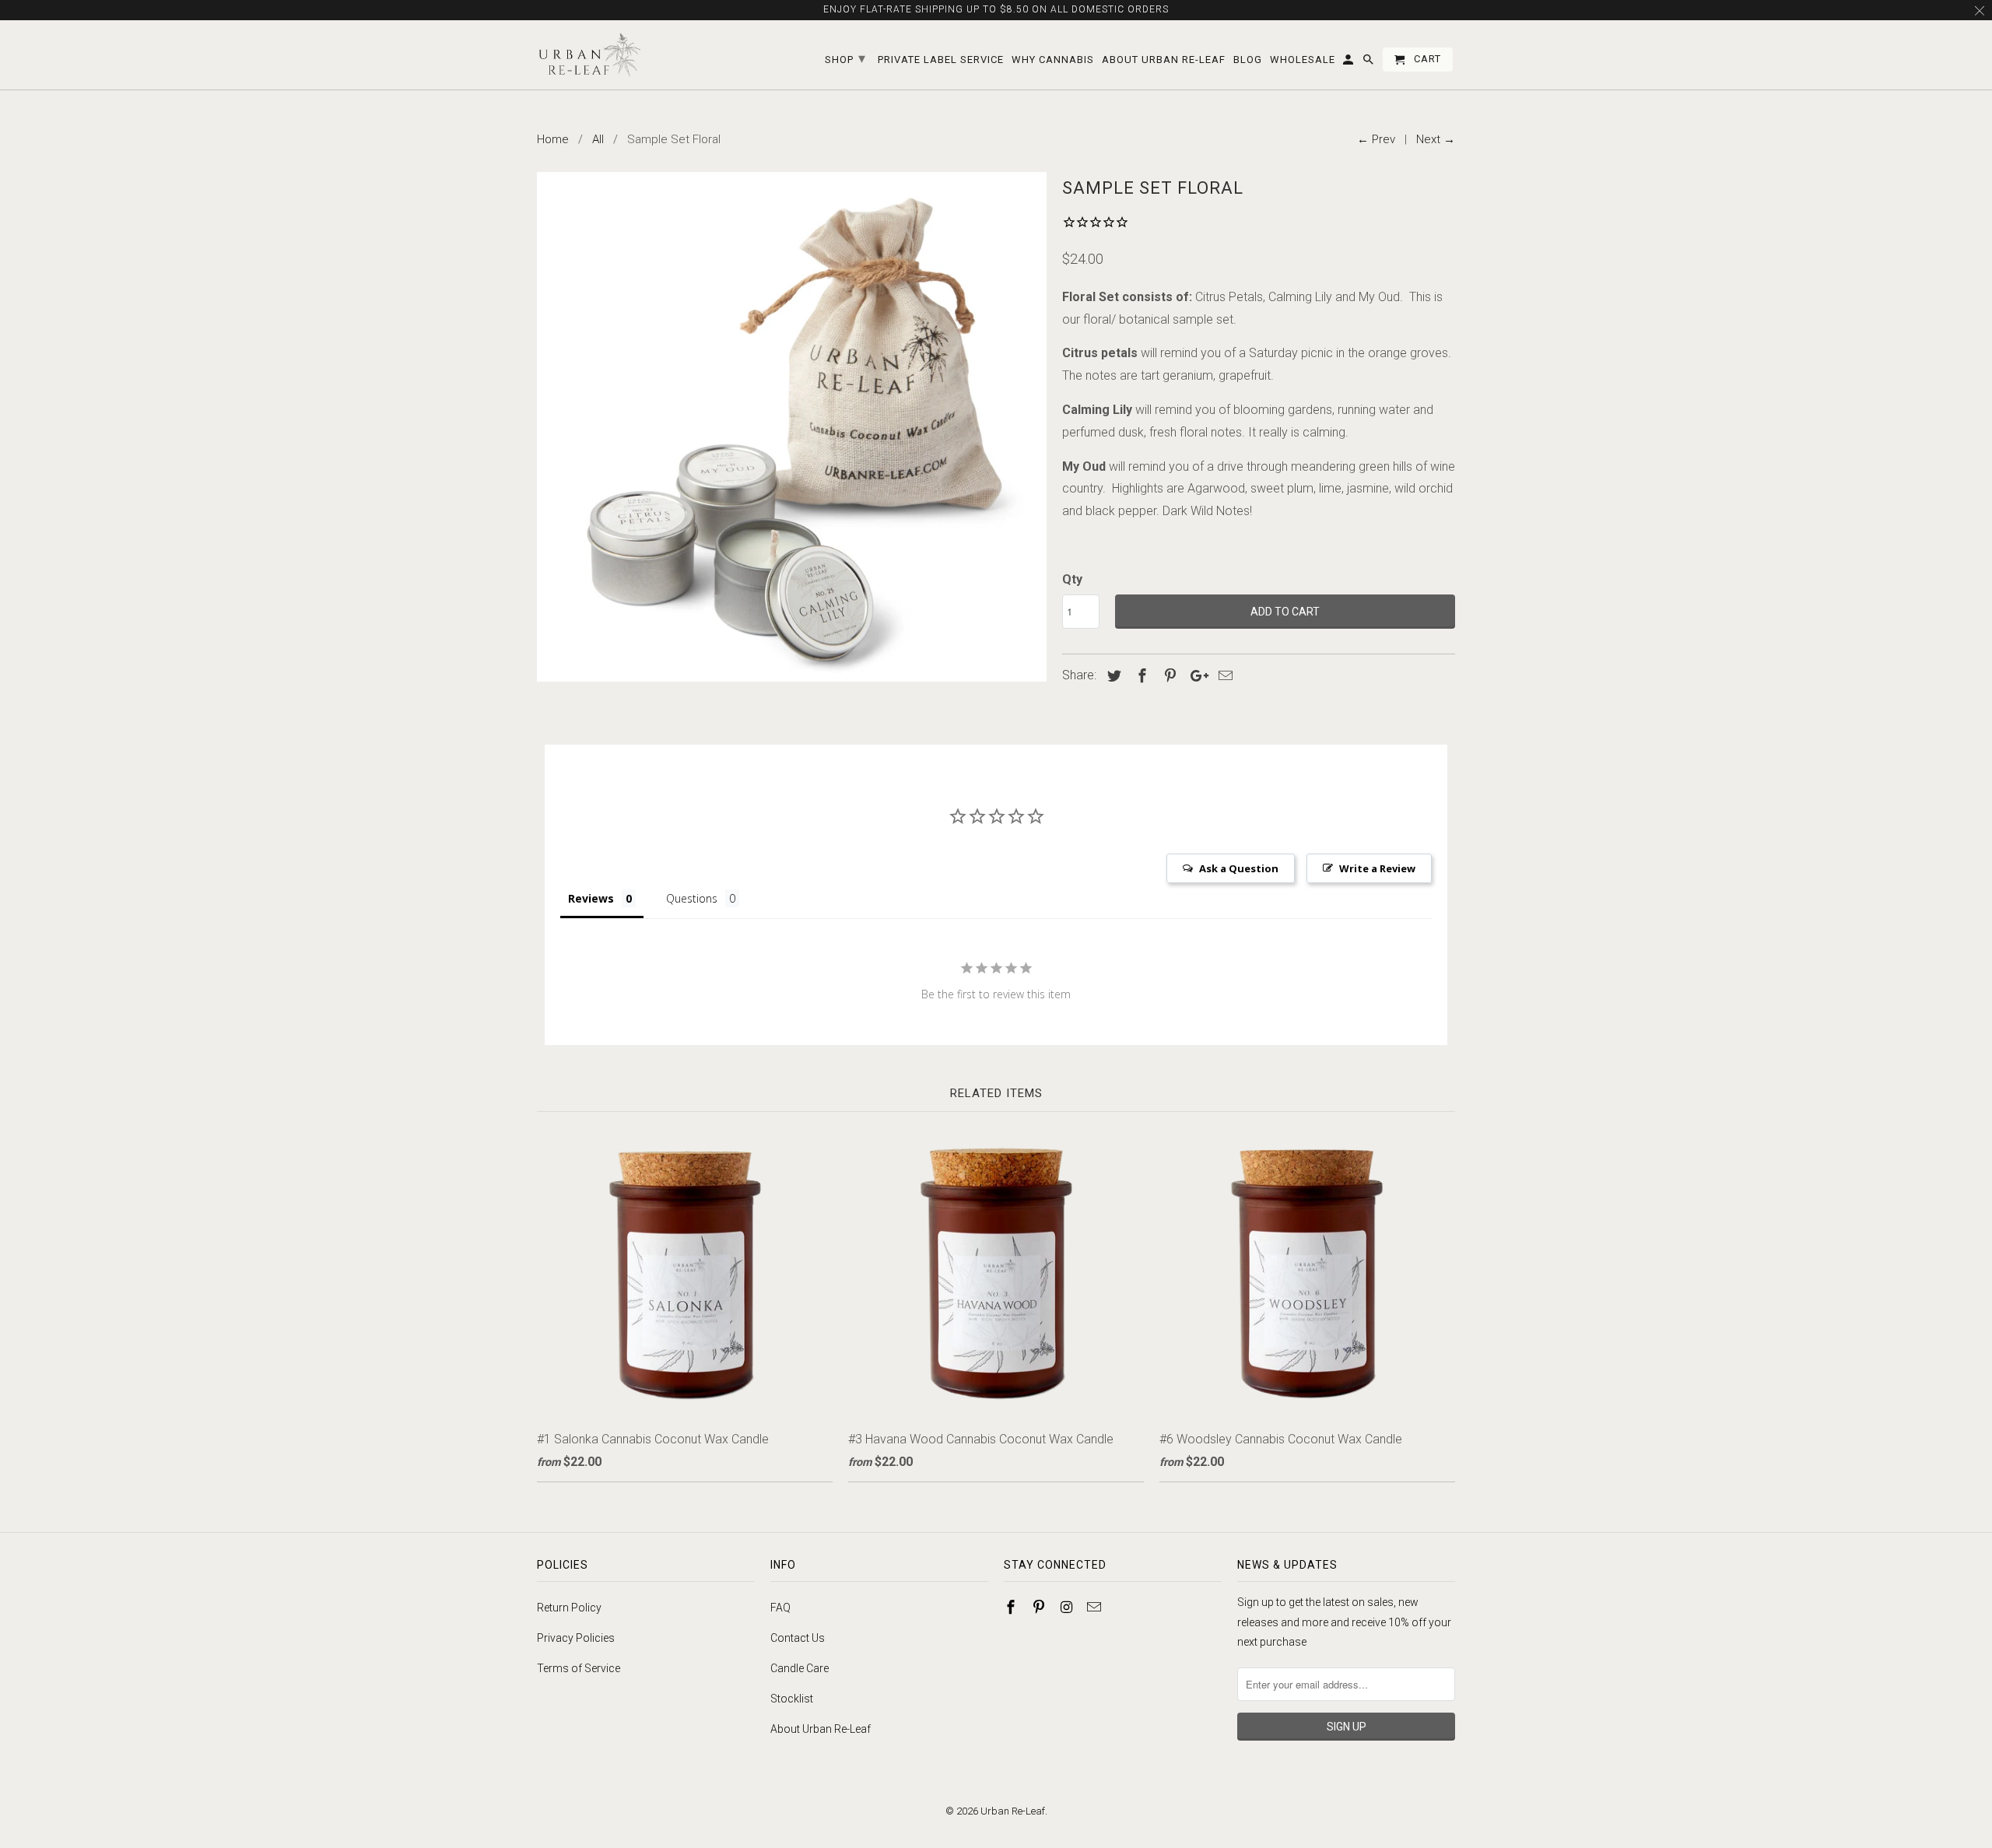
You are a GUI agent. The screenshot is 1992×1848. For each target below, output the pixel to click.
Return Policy (569, 1608)
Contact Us (798, 1638)
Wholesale (1303, 60)
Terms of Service (579, 1668)
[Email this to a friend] (1223, 676)
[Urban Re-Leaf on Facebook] (1012, 1607)
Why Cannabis (1053, 60)
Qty (1072, 579)
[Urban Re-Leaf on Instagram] (1068, 1607)
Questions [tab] (692, 898)
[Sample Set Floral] (792, 427)
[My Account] (1349, 63)
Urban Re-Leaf (1013, 1811)
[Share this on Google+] (1195, 676)
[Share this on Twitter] (1112, 676)
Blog (1248, 60)
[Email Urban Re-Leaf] (1096, 1607)
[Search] (1369, 63)
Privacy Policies (576, 1638)
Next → (1436, 139)
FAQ (780, 1608)
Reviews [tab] (591, 898)
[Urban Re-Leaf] (589, 55)
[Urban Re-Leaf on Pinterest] (1040, 1607)
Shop (845, 58)
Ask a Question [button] (1239, 868)
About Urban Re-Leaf (821, 1729)
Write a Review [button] (1377, 868)
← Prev (1376, 139)
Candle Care (800, 1668)
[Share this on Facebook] (1140, 676)
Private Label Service (941, 60)
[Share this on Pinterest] (1168, 676)
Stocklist (792, 1699)
